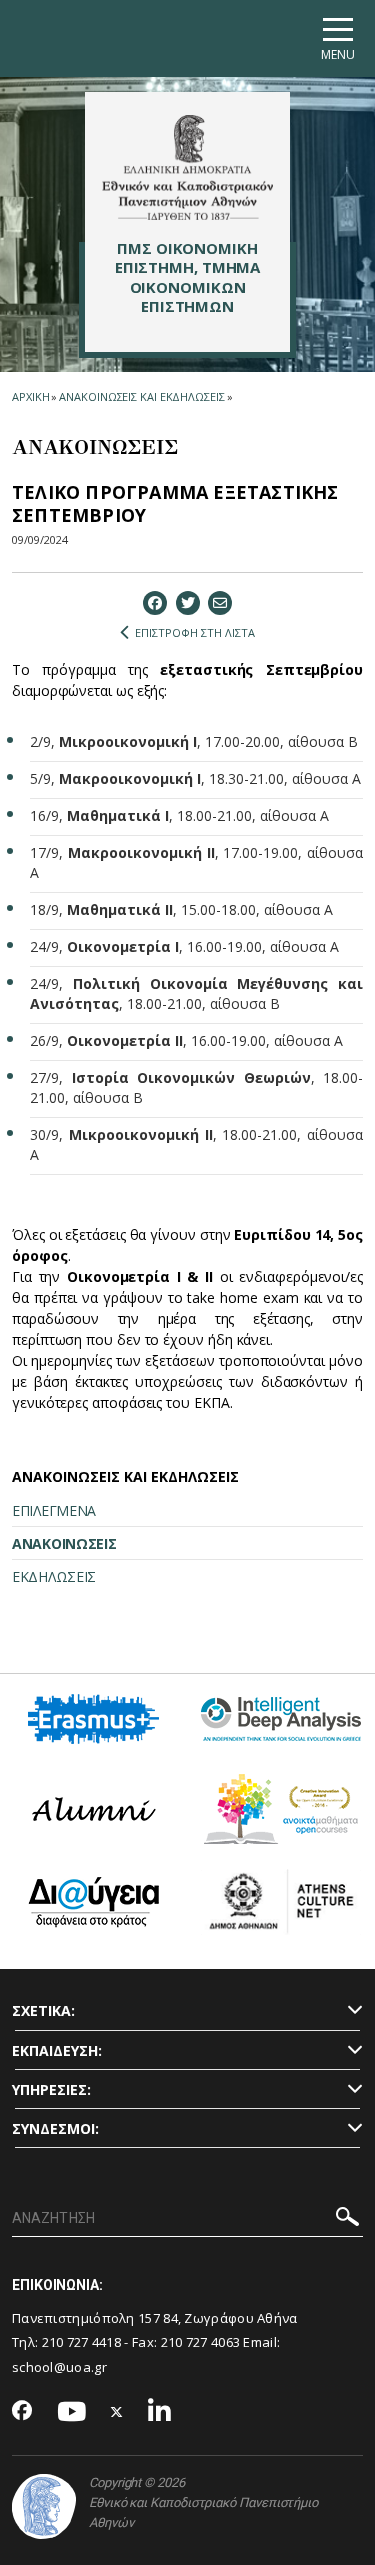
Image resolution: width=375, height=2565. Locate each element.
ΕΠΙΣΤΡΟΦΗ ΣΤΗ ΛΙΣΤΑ (195, 632)
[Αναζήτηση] (347, 2219)
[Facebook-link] (22, 2412)
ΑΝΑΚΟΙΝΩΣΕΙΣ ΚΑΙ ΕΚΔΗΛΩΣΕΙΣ (141, 396)
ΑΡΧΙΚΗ (30, 396)
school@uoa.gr (59, 2367)
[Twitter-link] (117, 2412)
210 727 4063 (201, 2342)
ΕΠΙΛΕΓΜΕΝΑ (54, 1510)
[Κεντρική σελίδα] (187, 167)
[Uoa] (44, 2506)
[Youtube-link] (72, 2412)
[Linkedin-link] (160, 2412)
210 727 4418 (82, 2342)
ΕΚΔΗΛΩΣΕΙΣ (54, 1576)
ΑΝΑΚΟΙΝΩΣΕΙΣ (64, 1543)
